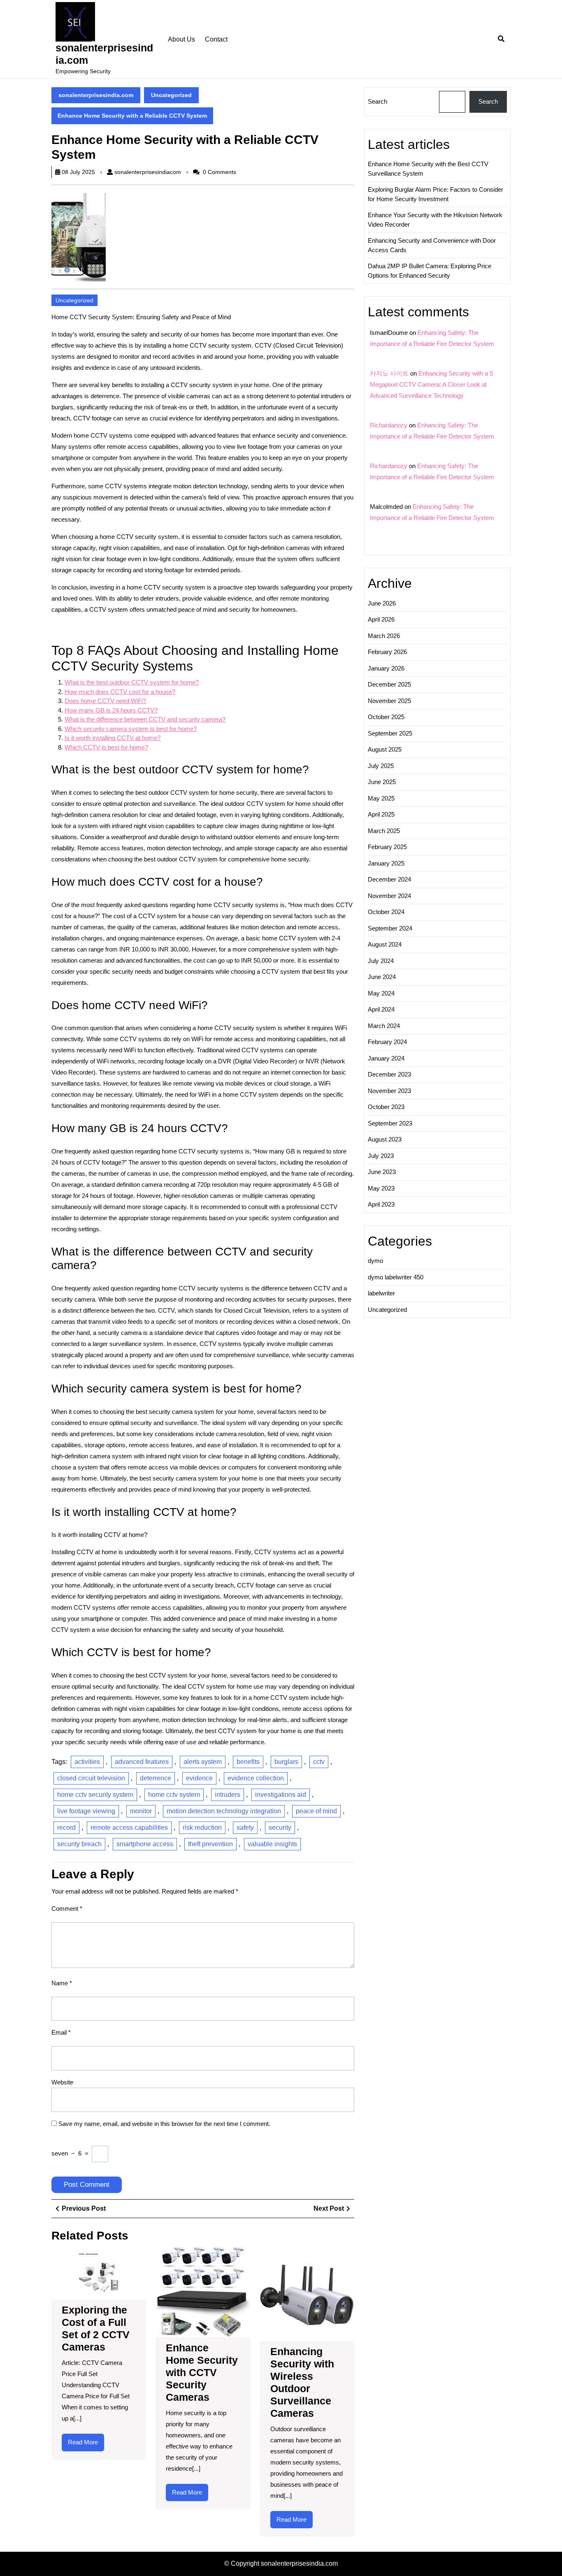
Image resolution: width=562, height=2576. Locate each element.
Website (62, 2082)
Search (377, 101)
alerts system (203, 1762)
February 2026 (387, 652)
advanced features (142, 1762)
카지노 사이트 (389, 373)
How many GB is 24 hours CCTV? (111, 710)
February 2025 (387, 847)
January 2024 (386, 1058)
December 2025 (389, 684)
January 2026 (386, 668)
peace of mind (316, 1811)
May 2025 (381, 798)
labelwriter (381, 1293)
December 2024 (389, 879)
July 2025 (381, 766)
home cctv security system (95, 1795)
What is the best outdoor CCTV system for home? (132, 682)
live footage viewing (86, 1811)
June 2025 (382, 782)
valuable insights (272, 1844)
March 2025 (384, 831)
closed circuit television (91, 1778)
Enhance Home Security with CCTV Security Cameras (202, 2372)
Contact (216, 39)
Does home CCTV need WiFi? (105, 701)
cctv (319, 1762)
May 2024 (381, 993)
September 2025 (390, 733)
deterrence (156, 1778)
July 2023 (381, 1156)
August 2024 (385, 944)
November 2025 (389, 701)
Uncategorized (171, 95)
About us (181, 39)
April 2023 (381, 1204)
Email (61, 2032)
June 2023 (382, 1172)
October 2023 (386, 1107)
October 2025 (386, 717)
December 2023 (389, 1074)
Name (62, 1983)
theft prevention (210, 1844)
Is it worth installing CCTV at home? (113, 738)
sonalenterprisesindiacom (148, 172)
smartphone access (145, 1844)
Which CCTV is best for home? (106, 747)
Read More (86, 2445)
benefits (248, 1762)
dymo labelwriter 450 (396, 1277)
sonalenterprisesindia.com (96, 95)
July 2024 (381, 961)
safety (245, 1828)
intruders (228, 1795)
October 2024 (386, 912)
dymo (375, 1261)
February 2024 (387, 1042)
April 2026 (381, 619)
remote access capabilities (129, 1828)
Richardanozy (389, 425)
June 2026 (382, 603)
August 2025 (385, 749)
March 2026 (384, 636)
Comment (67, 1909)
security (280, 1828)
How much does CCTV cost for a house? (120, 692)
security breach (79, 1844)
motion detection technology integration (224, 1811)
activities (87, 1762)
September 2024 (390, 928)
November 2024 (389, 896)
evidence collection (256, 1778)
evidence (199, 1778)
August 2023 (385, 1139)
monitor (141, 1811)
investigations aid (281, 1795)
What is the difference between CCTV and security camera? (145, 719)
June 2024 (382, 977)
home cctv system (174, 1795)
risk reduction (202, 1828)
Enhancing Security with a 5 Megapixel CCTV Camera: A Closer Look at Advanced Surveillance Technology (431, 384)
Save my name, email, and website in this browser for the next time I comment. (164, 2124)
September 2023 (390, 1123)
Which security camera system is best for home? (131, 729)
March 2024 (384, 1026)
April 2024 (381, 1009)
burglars (286, 1762)
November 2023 (389, 1091)
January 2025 (386, 863)
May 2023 (381, 1188)
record (66, 1828)
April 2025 (381, 814)
